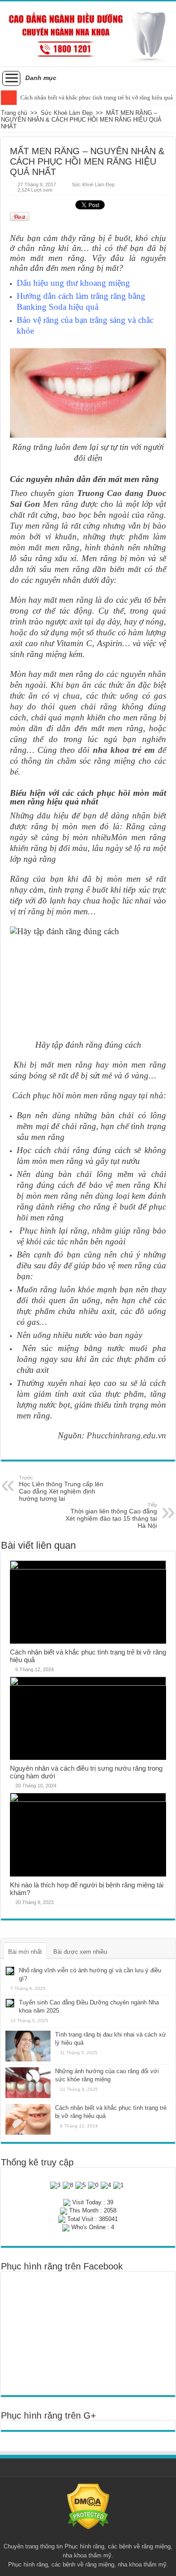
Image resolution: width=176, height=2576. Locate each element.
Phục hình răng (84, 2546)
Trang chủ (14, 113)
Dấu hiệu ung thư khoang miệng (73, 283)
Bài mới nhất (25, 1952)
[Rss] (88, 2536)
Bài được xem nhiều (80, 1952)
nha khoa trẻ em (124, 750)
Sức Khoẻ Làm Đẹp (67, 113)
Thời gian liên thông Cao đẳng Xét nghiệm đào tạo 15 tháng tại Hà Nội (111, 1516)
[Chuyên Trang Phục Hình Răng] (88, 34)
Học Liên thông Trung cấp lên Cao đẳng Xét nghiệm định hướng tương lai (61, 1489)
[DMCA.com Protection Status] (88, 2506)
